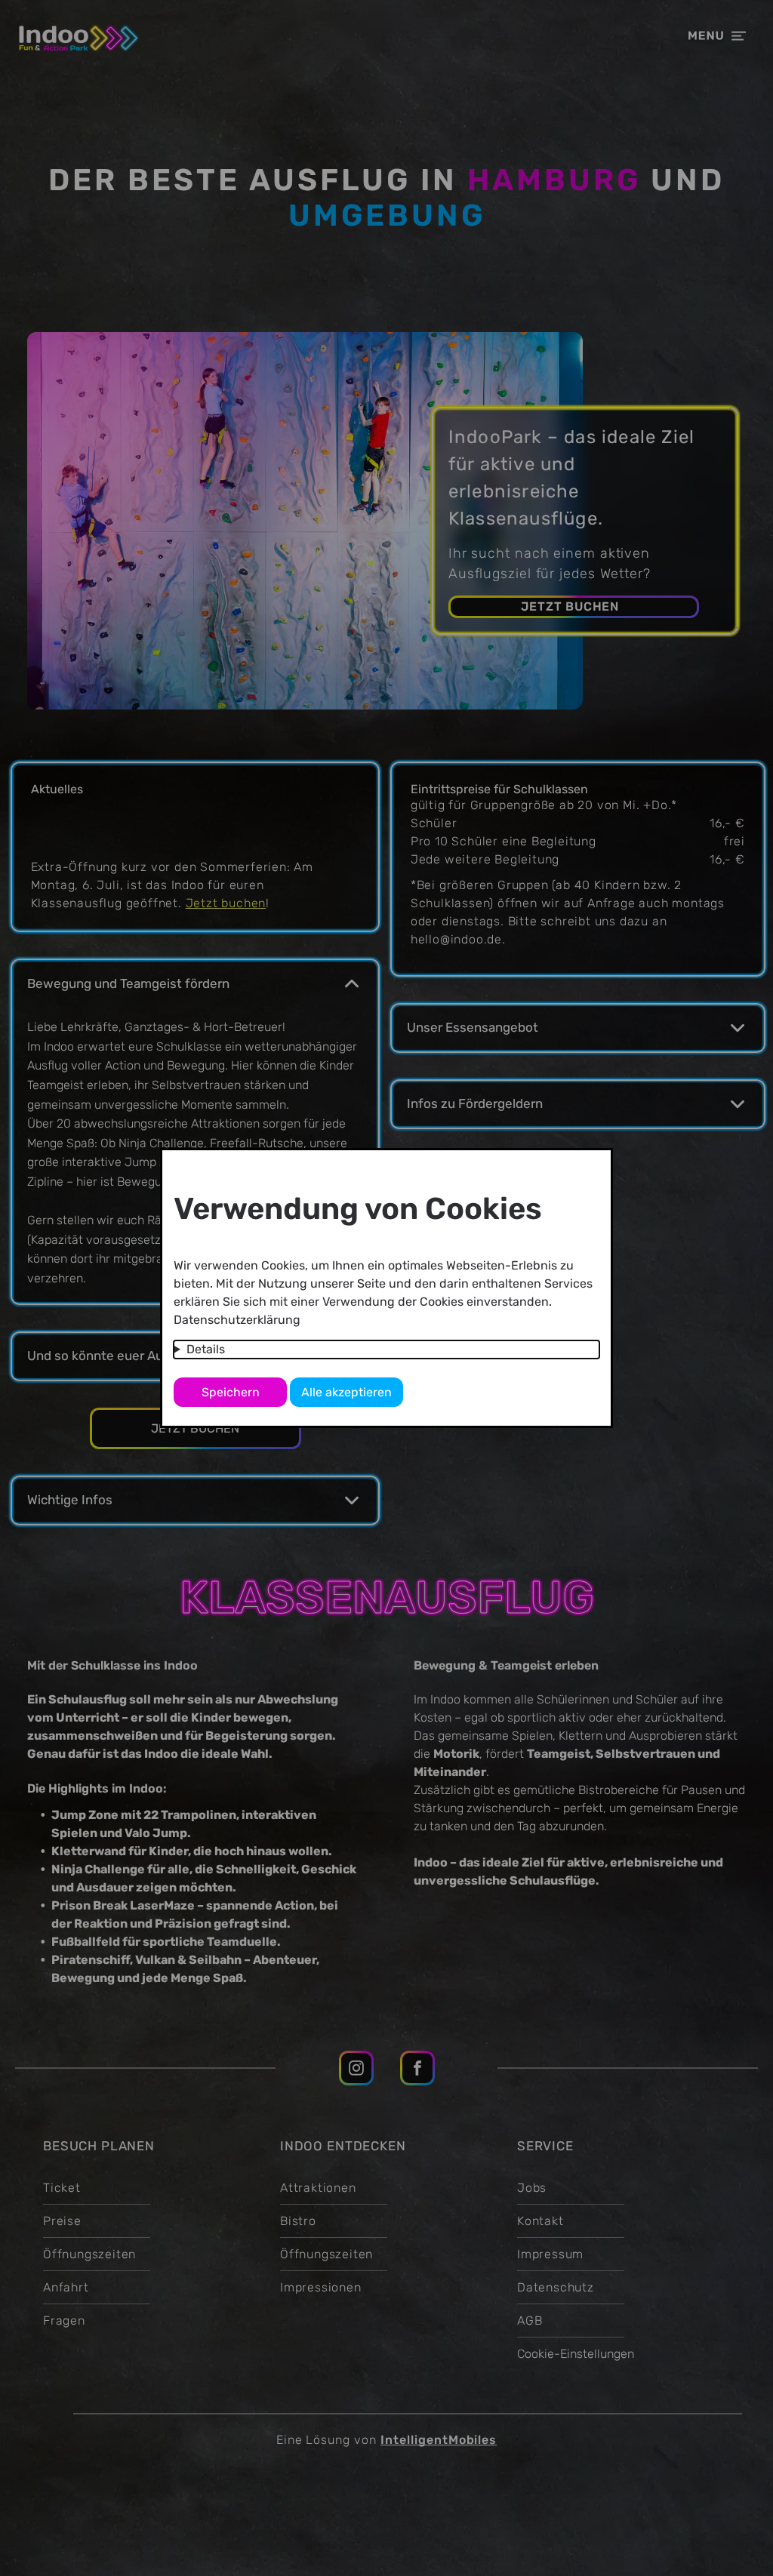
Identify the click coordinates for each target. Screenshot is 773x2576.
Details (206, 1349)
